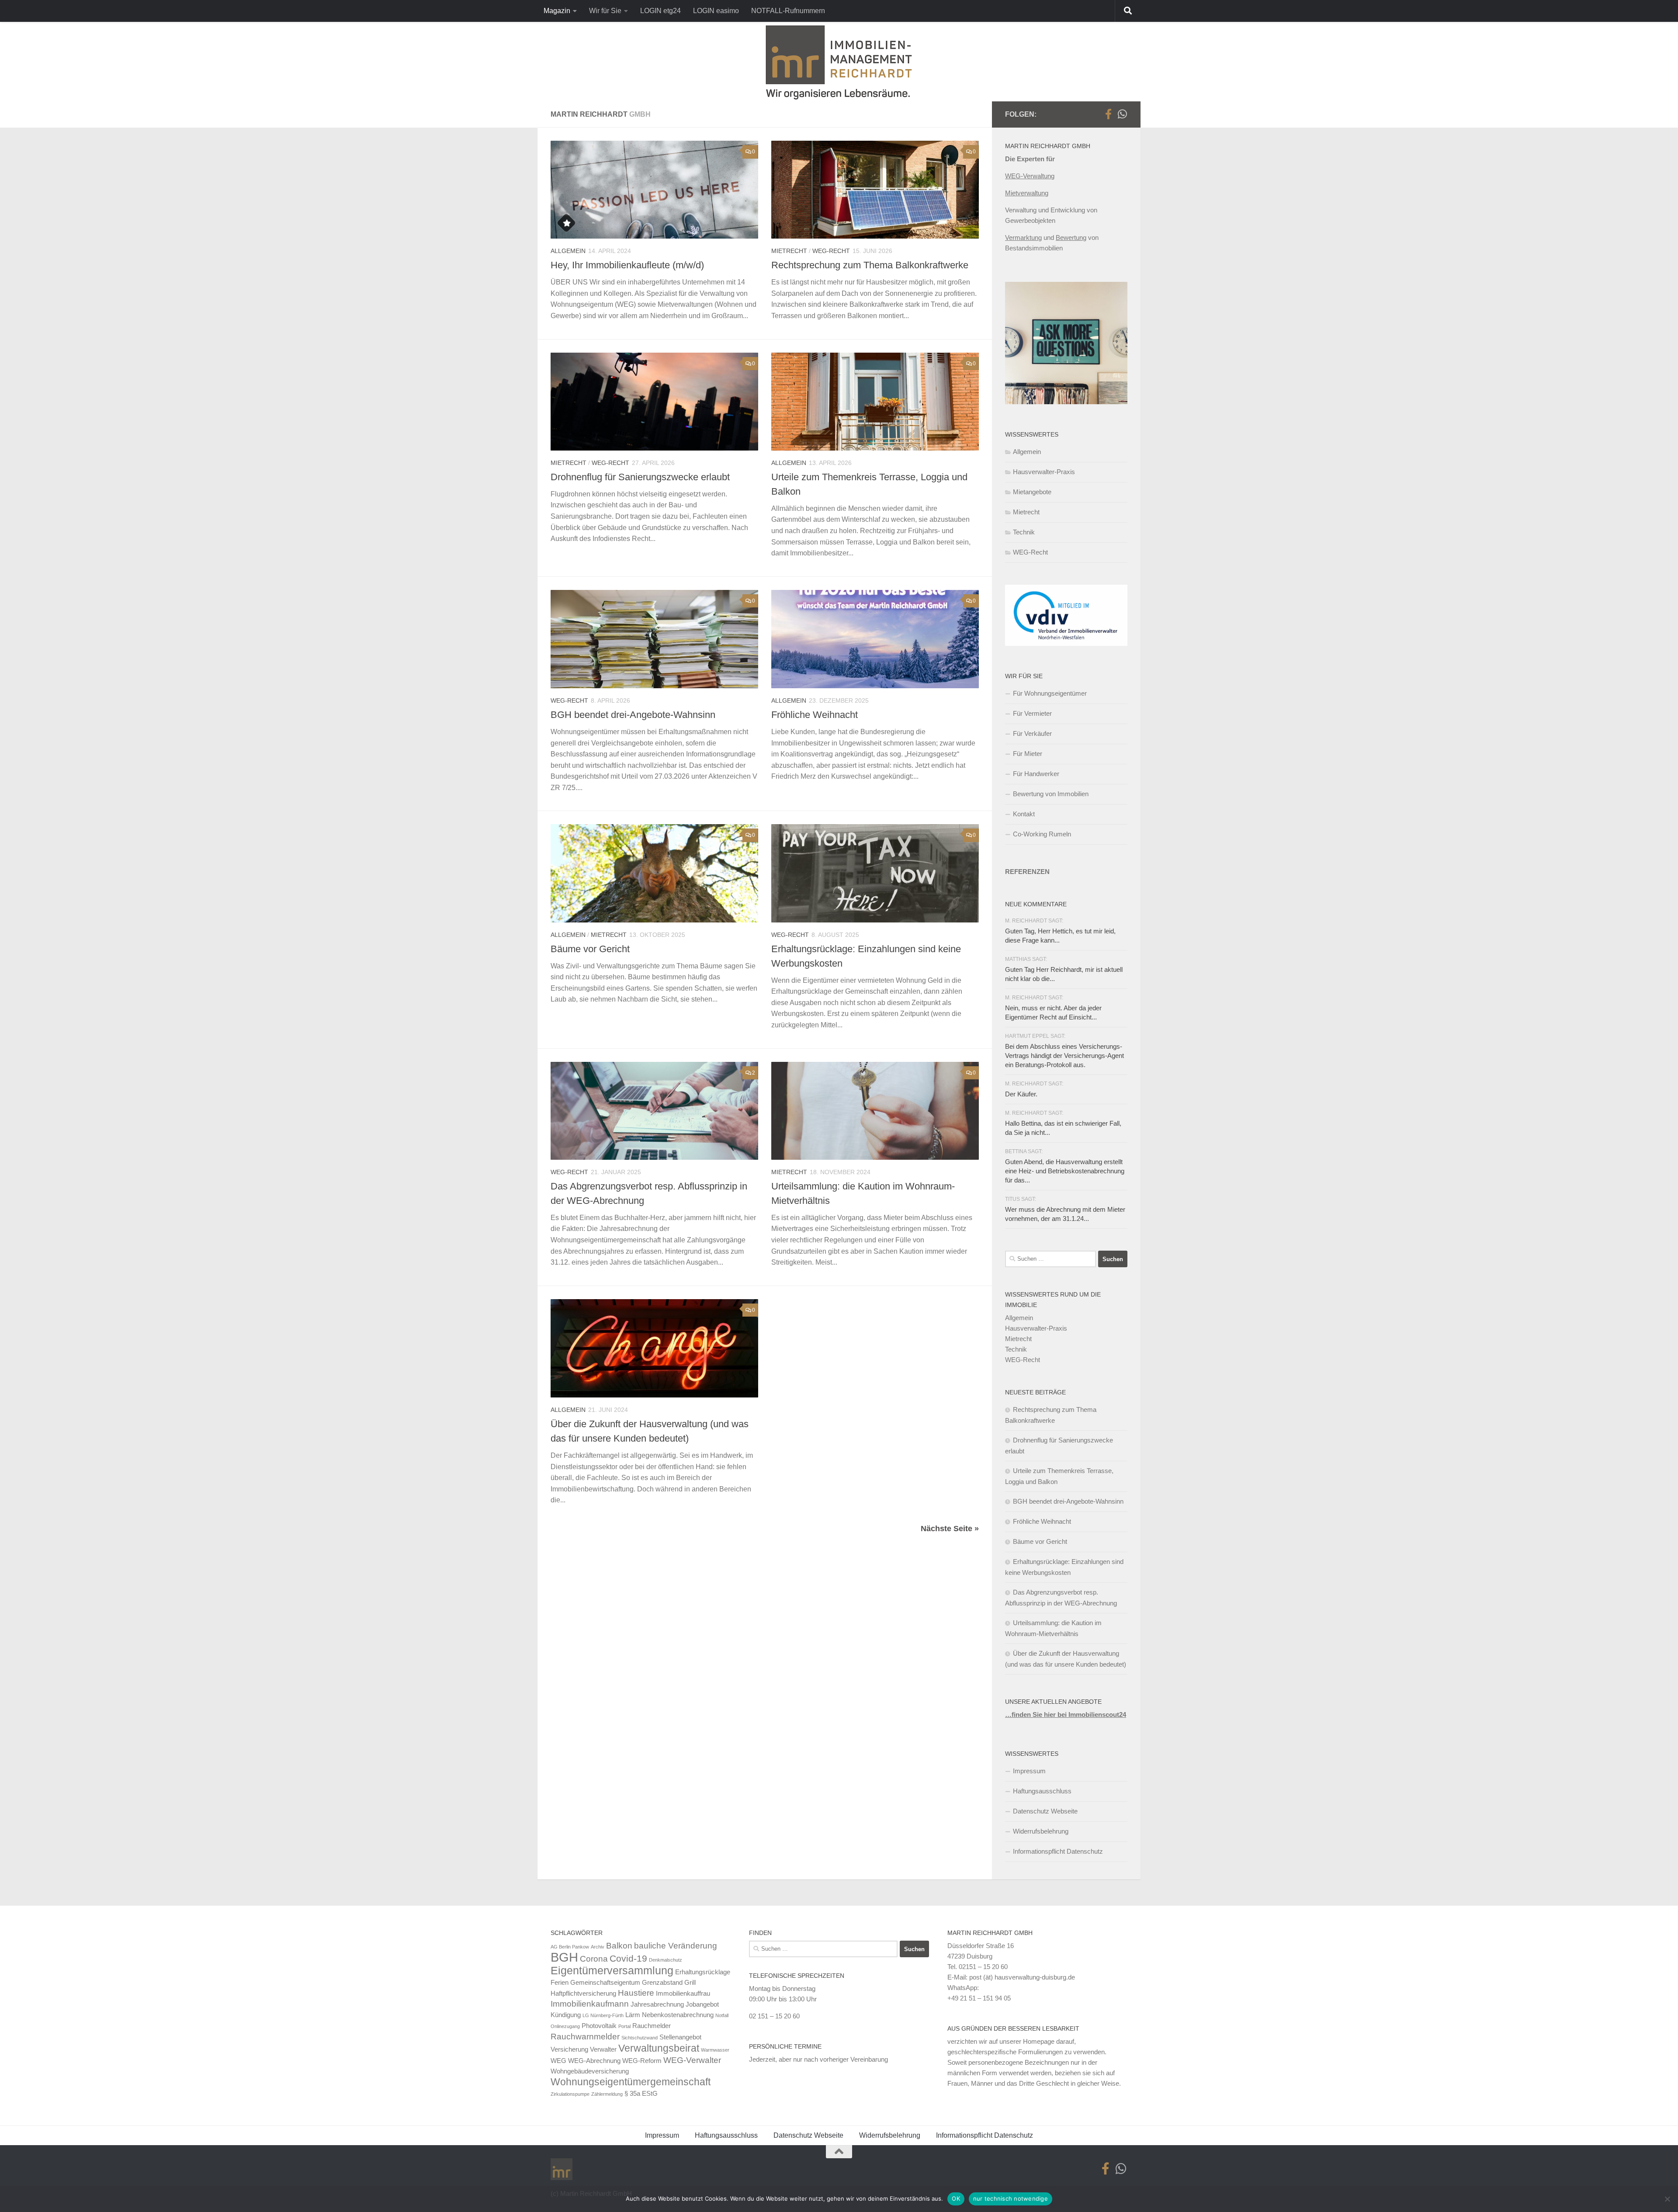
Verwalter (603, 2049)
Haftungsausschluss (1042, 1791)
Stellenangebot (680, 2037)
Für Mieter (1028, 754)
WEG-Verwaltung (1030, 176)
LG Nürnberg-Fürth (603, 2015)
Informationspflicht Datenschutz (1058, 1851)
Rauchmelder (652, 2026)
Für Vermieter (1032, 713)
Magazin (557, 11)
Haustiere (636, 1993)
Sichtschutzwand (640, 2038)
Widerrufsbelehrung (1041, 1831)
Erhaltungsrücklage (703, 1972)
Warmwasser (715, 2050)
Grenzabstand (662, 1982)
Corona (594, 1959)
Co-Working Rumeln (1042, 834)
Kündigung (566, 2015)
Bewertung (1071, 237)
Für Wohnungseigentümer (1050, 693)
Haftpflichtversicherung (583, 1993)
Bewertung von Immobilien (1051, 794)
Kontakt (1024, 814)
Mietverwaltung (1027, 193)
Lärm (633, 2015)
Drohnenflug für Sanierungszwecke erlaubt (640, 477)
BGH (564, 1957)
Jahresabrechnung (657, 2004)
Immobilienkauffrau (683, 1993)
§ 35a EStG (641, 2093)
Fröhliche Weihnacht (815, 715)
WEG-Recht (831, 251)
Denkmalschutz (666, 1960)
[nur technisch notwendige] (1667, 2199)
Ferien (560, 1982)
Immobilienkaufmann (590, 2004)
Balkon (619, 1946)
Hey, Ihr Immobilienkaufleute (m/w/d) (627, 265)
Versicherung (569, 2049)
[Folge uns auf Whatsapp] (1122, 114)
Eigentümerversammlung (612, 1970)
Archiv (598, 1947)
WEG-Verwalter (692, 2060)
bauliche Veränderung (676, 1946)
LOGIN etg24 (660, 11)
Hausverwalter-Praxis (1044, 472)
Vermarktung (1023, 237)
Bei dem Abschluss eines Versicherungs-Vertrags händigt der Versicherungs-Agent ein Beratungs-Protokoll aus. (1064, 1056)
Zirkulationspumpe (570, 2094)
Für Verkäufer (1032, 733)
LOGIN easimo (716, 11)
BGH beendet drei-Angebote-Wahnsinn (633, 715)
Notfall (722, 2015)
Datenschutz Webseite (1045, 1811)
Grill (690, 1982)
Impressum (1029, 1771)
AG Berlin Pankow (570, 1947)
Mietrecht (789, 251)
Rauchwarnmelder (585, 2037)
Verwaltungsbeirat (659, 2048)
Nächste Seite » (950, 1529)
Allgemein (568, 251)
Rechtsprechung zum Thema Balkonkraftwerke (870, 265)
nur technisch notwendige (1011, 2198)
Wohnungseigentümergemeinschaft (631, 2082)
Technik (1024, 532)
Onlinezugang (565, 2026)
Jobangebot (702, 2004)
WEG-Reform (642, 2061)
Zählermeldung (607, 2094)
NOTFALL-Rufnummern (788, 11)
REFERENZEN (1027, 872)
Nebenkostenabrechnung (678, 2015)
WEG (558, 2061)
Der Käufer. (1021, 1094)
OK (956, 2198)
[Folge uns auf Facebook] (1108, 114)
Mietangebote (1032, 492)
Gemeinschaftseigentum (605, 1982)
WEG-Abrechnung (594, 2061)
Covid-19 (628, 1959)
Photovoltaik (599, 2026)
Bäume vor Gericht (590, 949)
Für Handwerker (1036, 774)
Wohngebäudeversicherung (590, 2071)
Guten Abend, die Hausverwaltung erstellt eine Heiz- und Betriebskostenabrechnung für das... (1065, 1171)
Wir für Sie (605, 11)
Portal (624, 2026)
